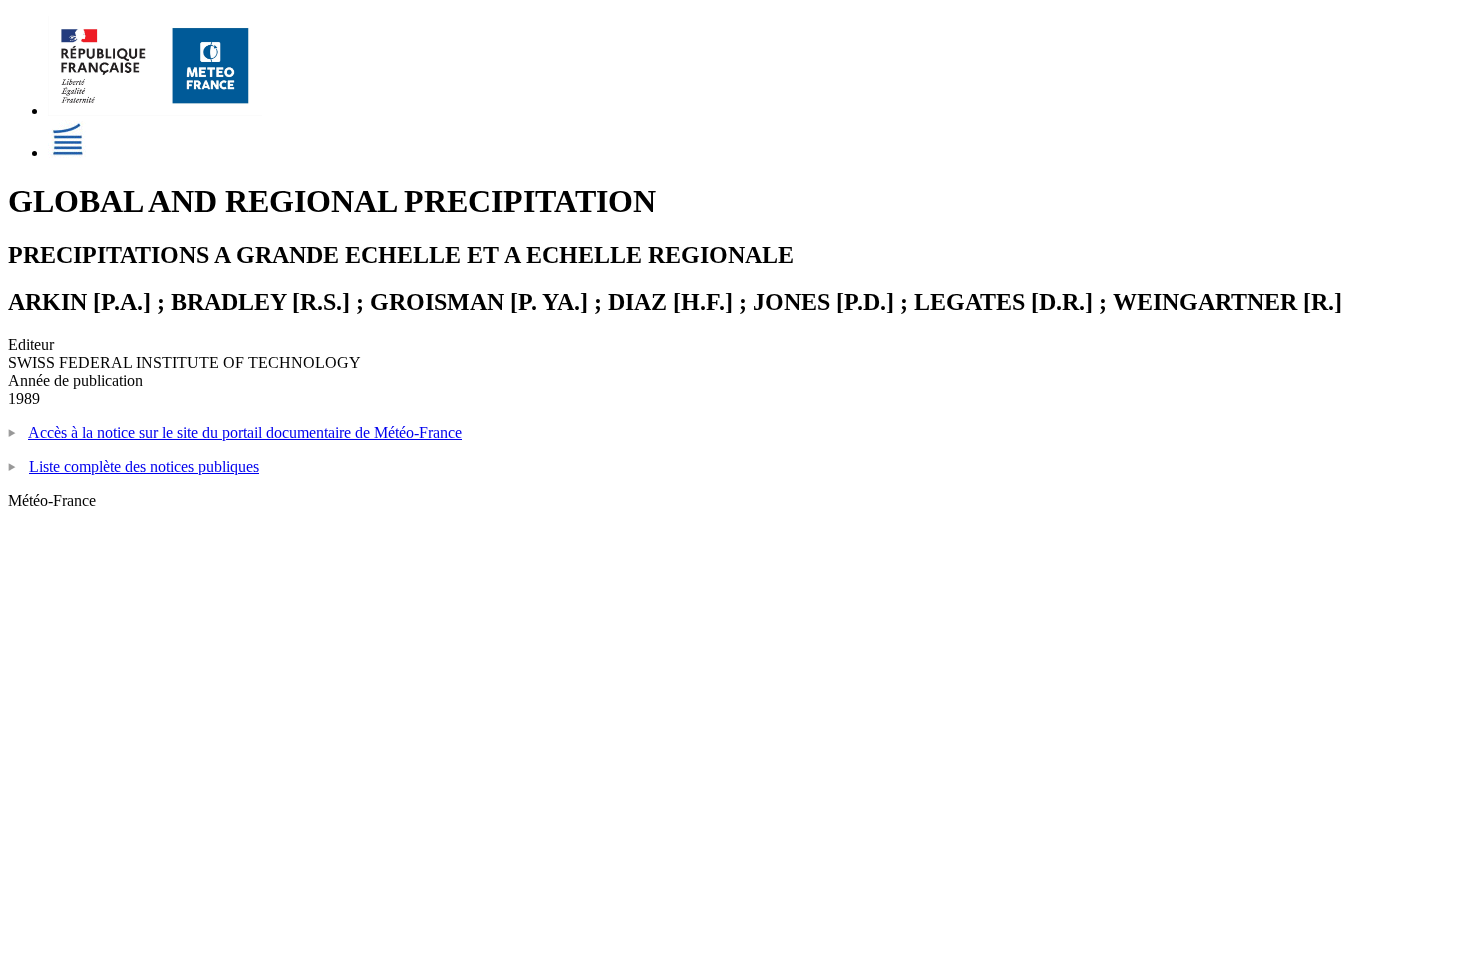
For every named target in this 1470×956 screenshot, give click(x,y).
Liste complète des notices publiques (144, 466)
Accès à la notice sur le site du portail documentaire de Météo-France (245, 432)
